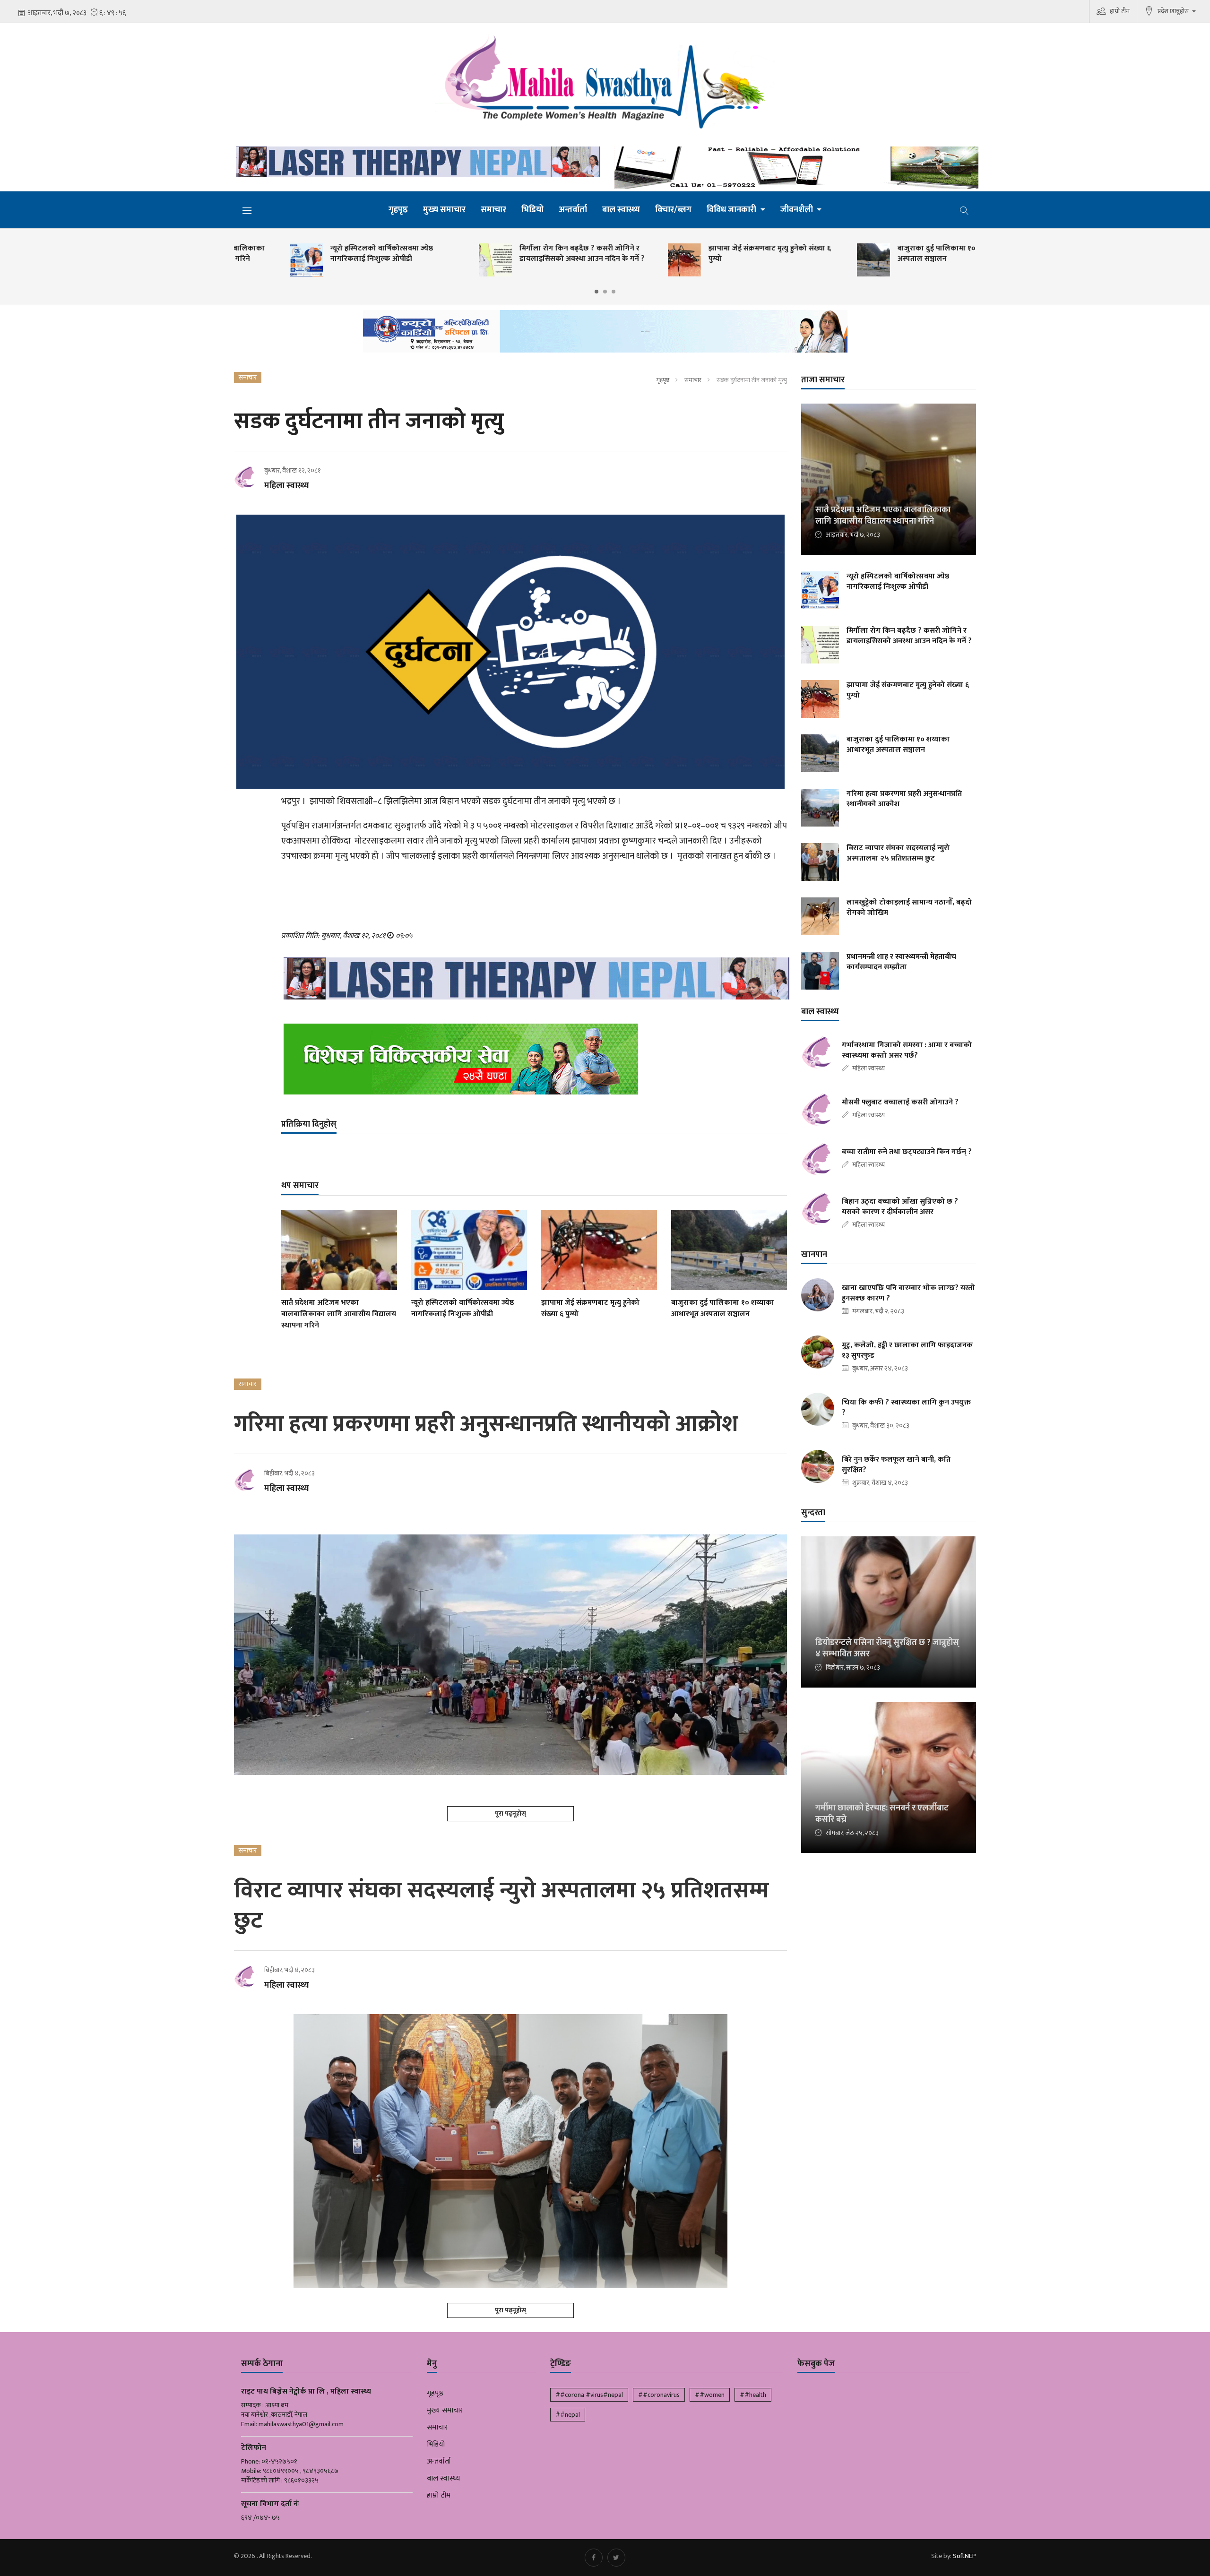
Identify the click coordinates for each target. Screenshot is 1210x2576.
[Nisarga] (534, 1059)
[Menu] (247, 210)
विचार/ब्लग (673, 210)
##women (710, 2395)
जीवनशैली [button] (798, 210)
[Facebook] (594, 2558)
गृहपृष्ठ (398, 210)
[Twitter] (616, 2558)
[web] (794, 168)
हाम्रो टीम (1120, 11)
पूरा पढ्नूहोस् (510, 1814)
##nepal (568, 2415)
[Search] (964, 210)
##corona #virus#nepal (589, 2395)
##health (753, 2395)
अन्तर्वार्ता (573, 210)
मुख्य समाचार (444, 210)
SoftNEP (964, 2556)
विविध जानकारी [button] (732, 210)
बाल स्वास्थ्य (621, 210)
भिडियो (532, 210)
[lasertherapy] (416, 162)
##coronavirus (659, 2395)
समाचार (493, 210)
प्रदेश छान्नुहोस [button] (1174, 11)
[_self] (605, 334)
